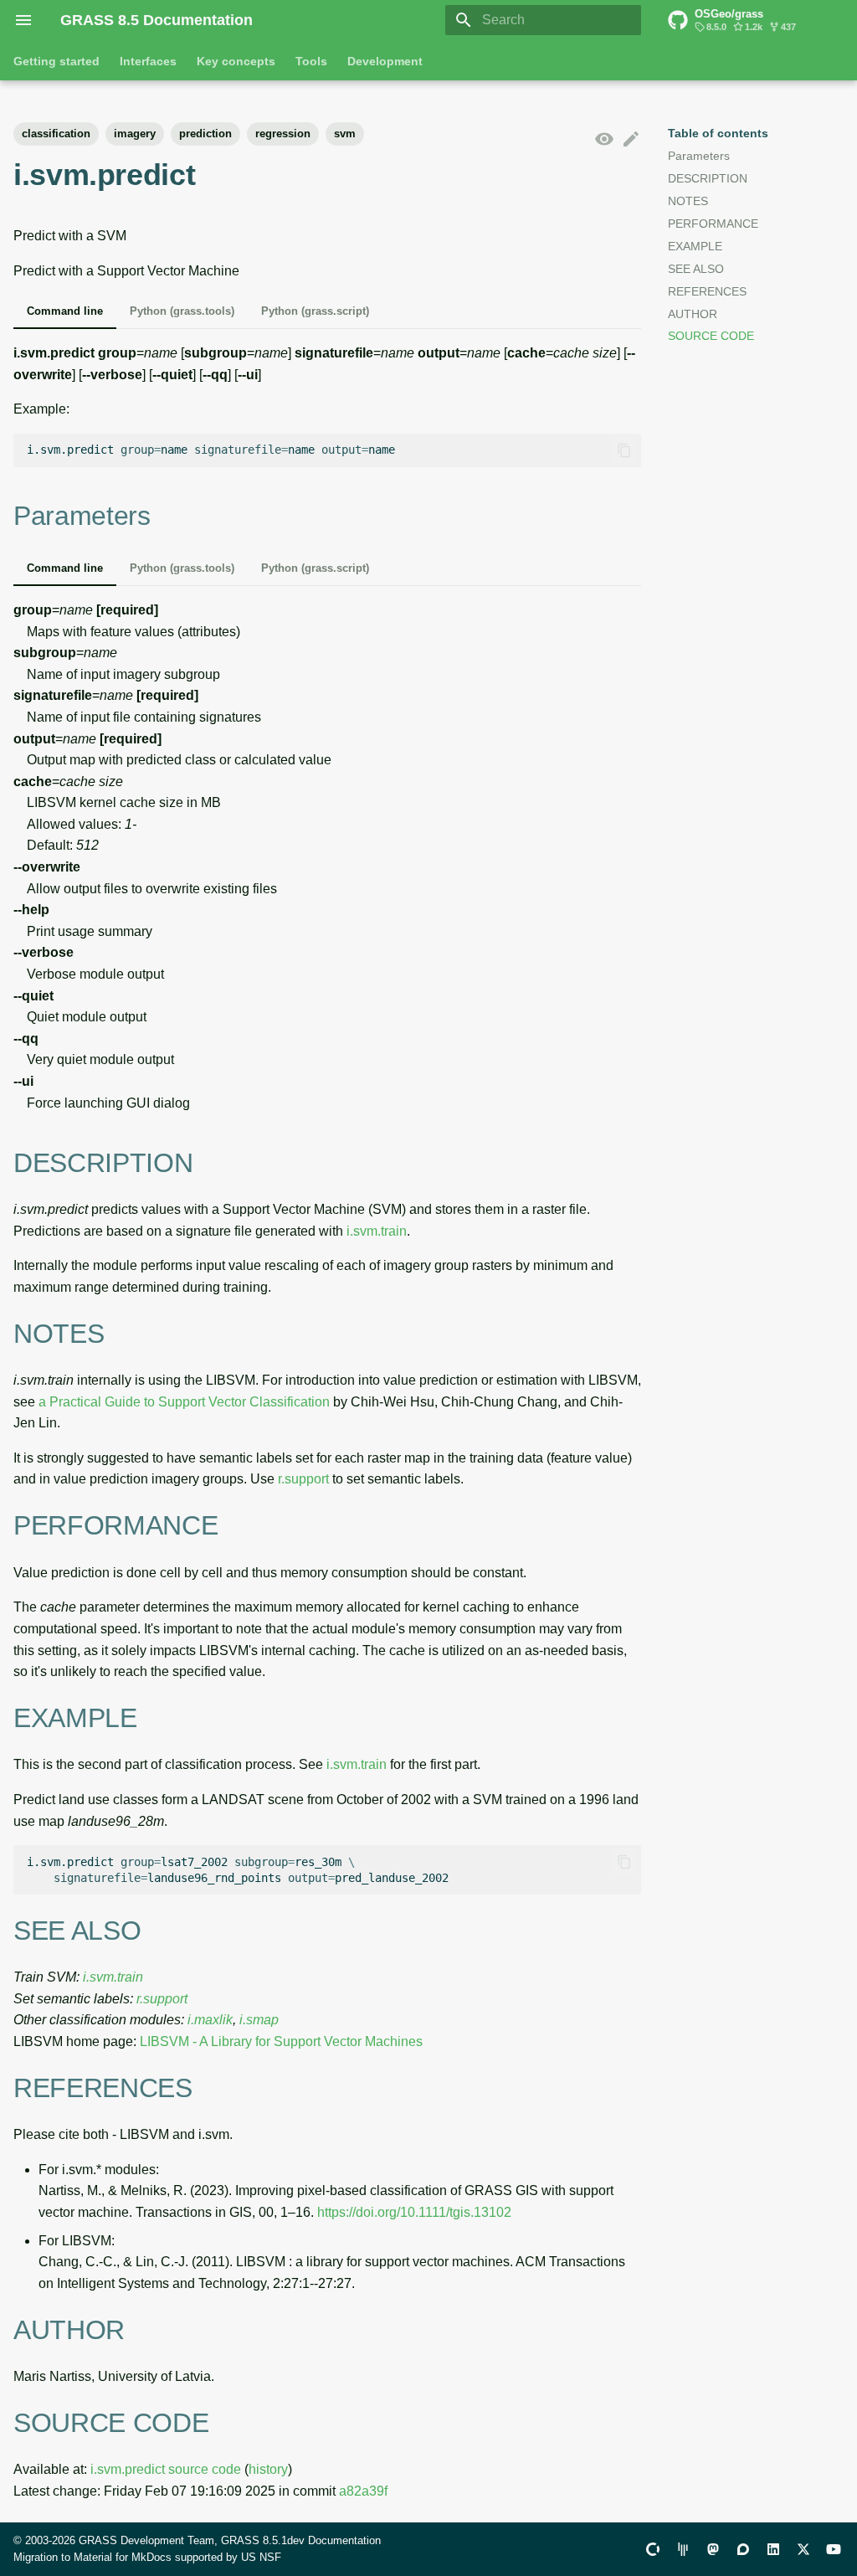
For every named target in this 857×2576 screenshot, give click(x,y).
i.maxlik (210, 2020)
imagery (135, 134)
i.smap (259, 2020)
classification (56, 134)
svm (345, 134)
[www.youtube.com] (834, 2549)
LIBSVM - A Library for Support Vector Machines (281, 2041)
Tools (311, 61)
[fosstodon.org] (713, 2549)
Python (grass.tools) (182, 311)
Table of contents (718, 133)
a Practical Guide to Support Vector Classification (184, 1402)
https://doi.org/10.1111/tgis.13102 (414, 2212)
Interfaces (148, 61)
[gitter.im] (683, 2549)
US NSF (261, 2557)
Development (385, 61)
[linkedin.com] (773, 2549)
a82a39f (363, 2491)
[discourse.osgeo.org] (743, 2549)
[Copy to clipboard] (624, 450)
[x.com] (803, 2549)
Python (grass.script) (315, 311)
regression (283, 134)
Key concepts (236, 61)
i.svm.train (377, 1231)
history (268, 2469)
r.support (303, 1479)
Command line (65, 311)
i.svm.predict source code (166, 2469)
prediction (205, 134)
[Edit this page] (631, 140)
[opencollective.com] (653, 2549)
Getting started (56, 61)
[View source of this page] (604, 140)
